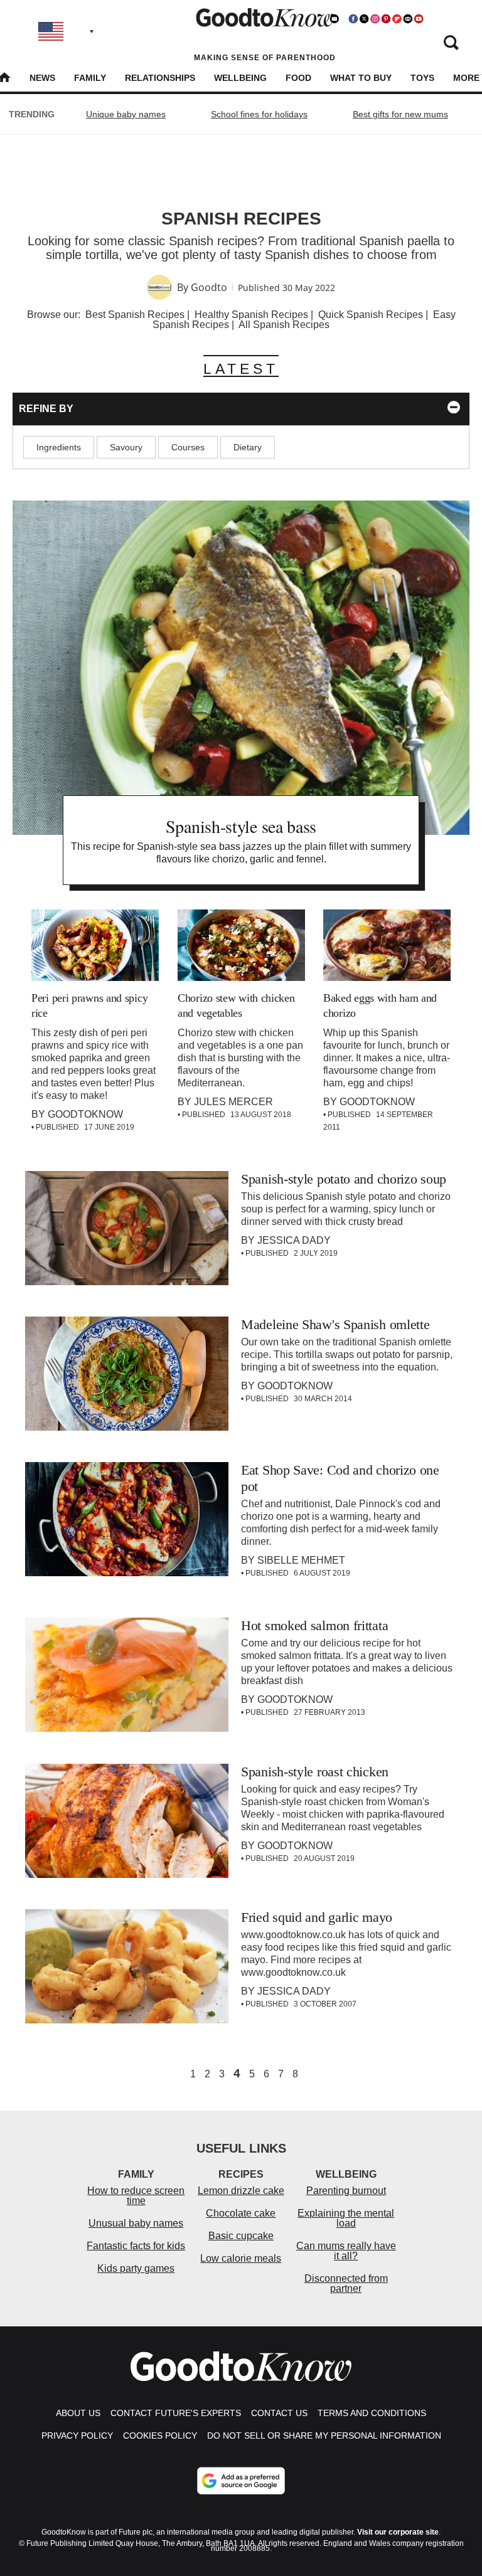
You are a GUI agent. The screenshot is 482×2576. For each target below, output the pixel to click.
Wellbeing (240, 78)
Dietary (248, 447)
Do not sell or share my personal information (324, 2436)
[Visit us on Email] (408, 19)
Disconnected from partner (346, 2283)
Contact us (279, 2413)
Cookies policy (160, 2436)
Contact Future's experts (176, 2413)
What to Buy (361, 78)
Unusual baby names (136, 2223)
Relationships (160, 78)
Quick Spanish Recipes (371, 315)
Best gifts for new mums (400, 114)
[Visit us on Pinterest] (386, 19)
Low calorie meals (241, 2258)
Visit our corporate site (398, 2532)
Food (298, 78)
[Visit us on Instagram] (375, 19)
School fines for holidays (259, 114)
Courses (188, 447)
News (42, 78)
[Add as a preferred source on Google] (241, 2481)
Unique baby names (126, 114)
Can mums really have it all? (346, 2251)
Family (90, 78)
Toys (422, 78)
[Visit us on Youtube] (419, 19)
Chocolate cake (241, 2213)
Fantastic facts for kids (136, 2246)
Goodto (209, 287)
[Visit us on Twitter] (364, 19)
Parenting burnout (346, 2191)
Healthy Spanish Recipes (251, 315)
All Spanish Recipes (284, 325)
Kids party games (136, 2268)
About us (78, 2413)
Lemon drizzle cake (241, 2191)
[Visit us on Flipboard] (397, 19)
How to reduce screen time (136, 2196)
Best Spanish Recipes (135, 315)
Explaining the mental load (346, 2218)
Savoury (126, 447)
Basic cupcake (241, 2236)
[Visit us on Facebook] (353, 19)
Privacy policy (77, 2436)
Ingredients (59, 447)
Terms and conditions (372, 2413)
